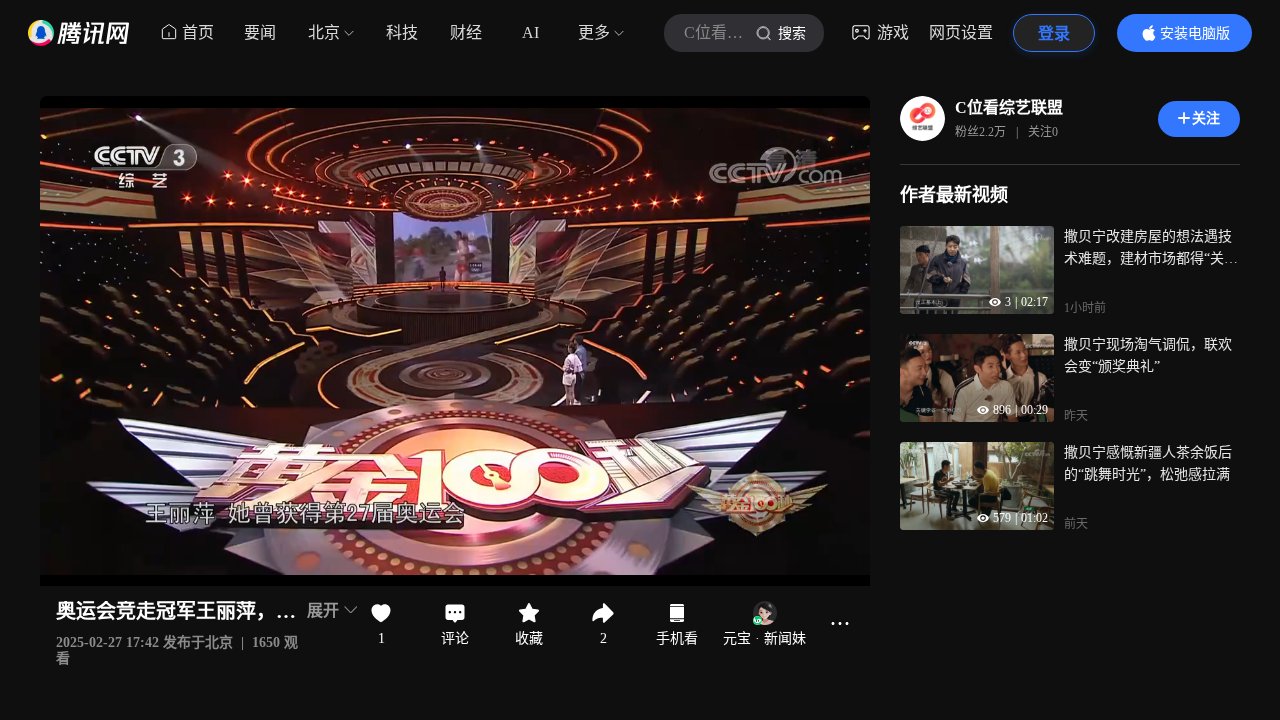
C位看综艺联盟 (1009, 107)
